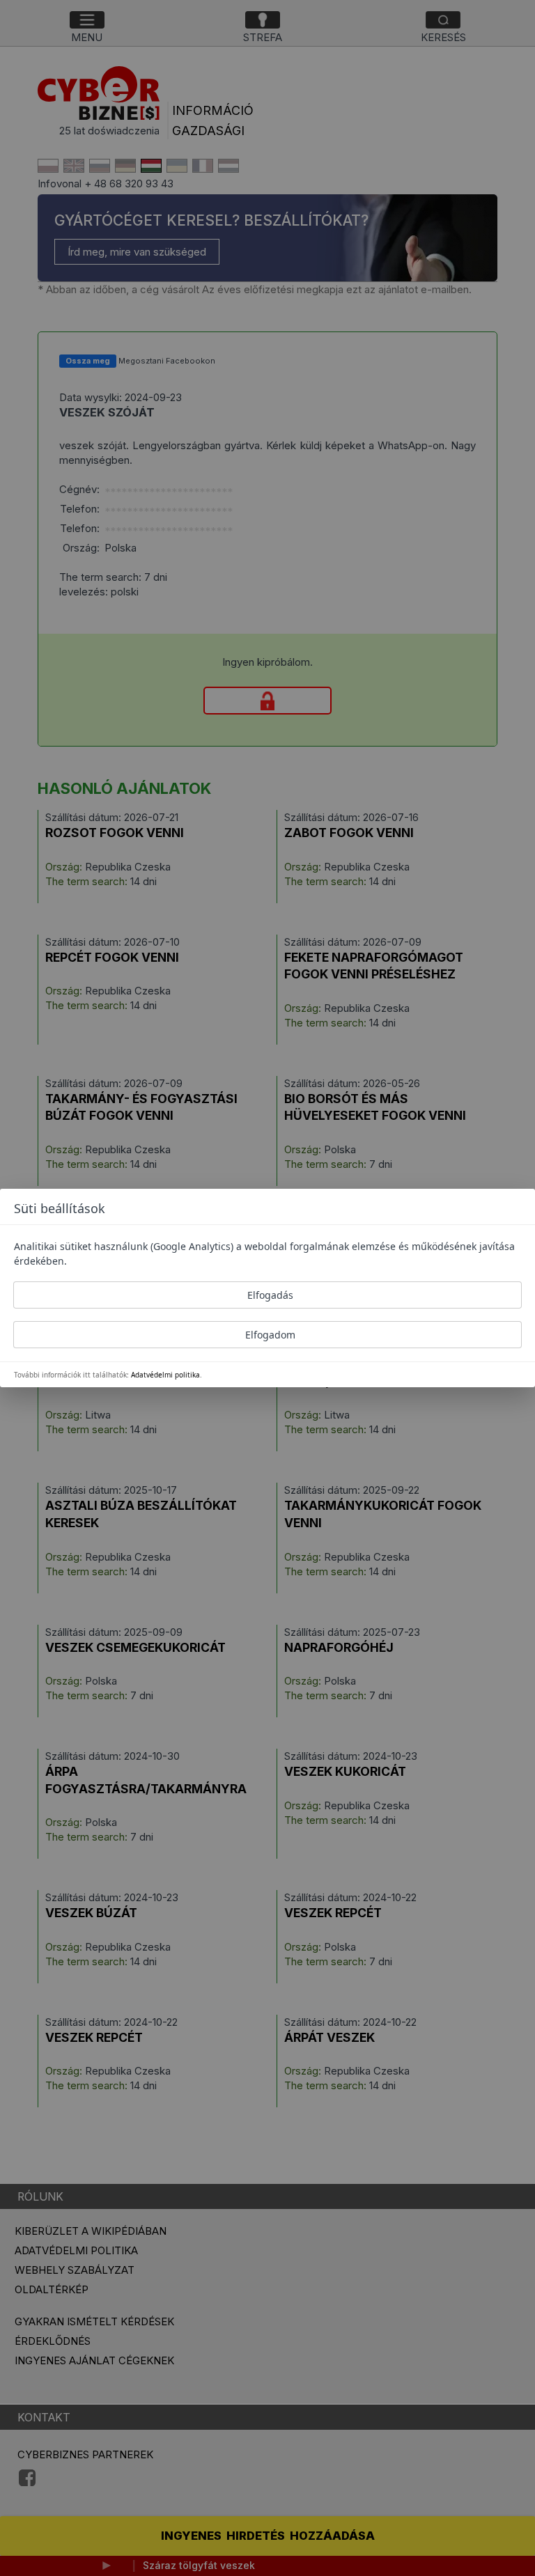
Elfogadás (270, 1295)
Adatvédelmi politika (165, 1375)
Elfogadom (270, 1335)
